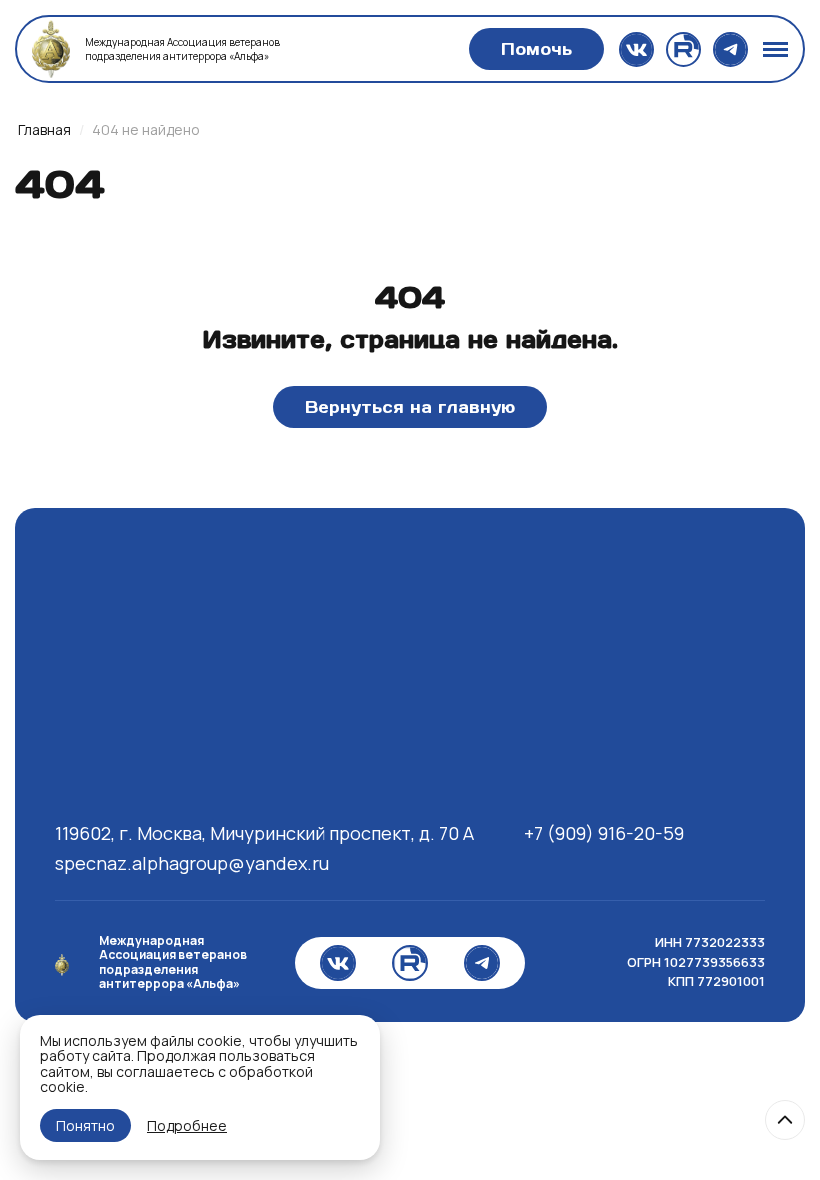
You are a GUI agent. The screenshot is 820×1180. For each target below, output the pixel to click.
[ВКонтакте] (636, 49)
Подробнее (187, 1125)
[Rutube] (683, 49)
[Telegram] (730, 49)
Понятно (85, 1125)
